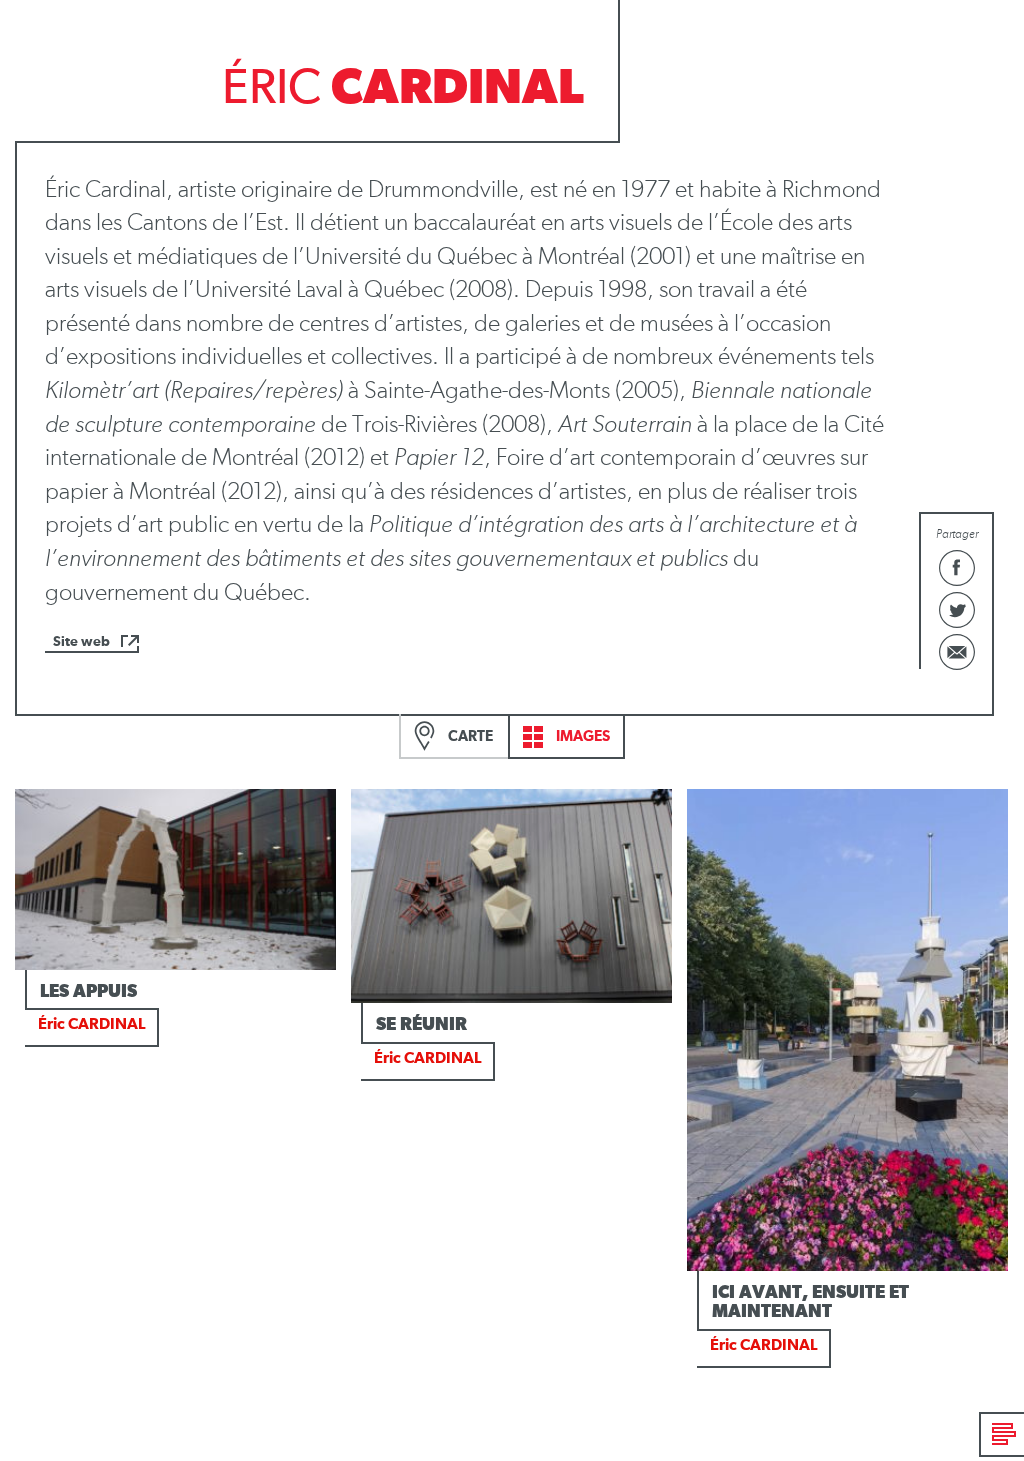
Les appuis (88, 992)
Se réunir (421, 1025)
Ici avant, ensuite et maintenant (810, 1303)
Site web (81, 642)
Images (581, 736)
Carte (469, 736)
